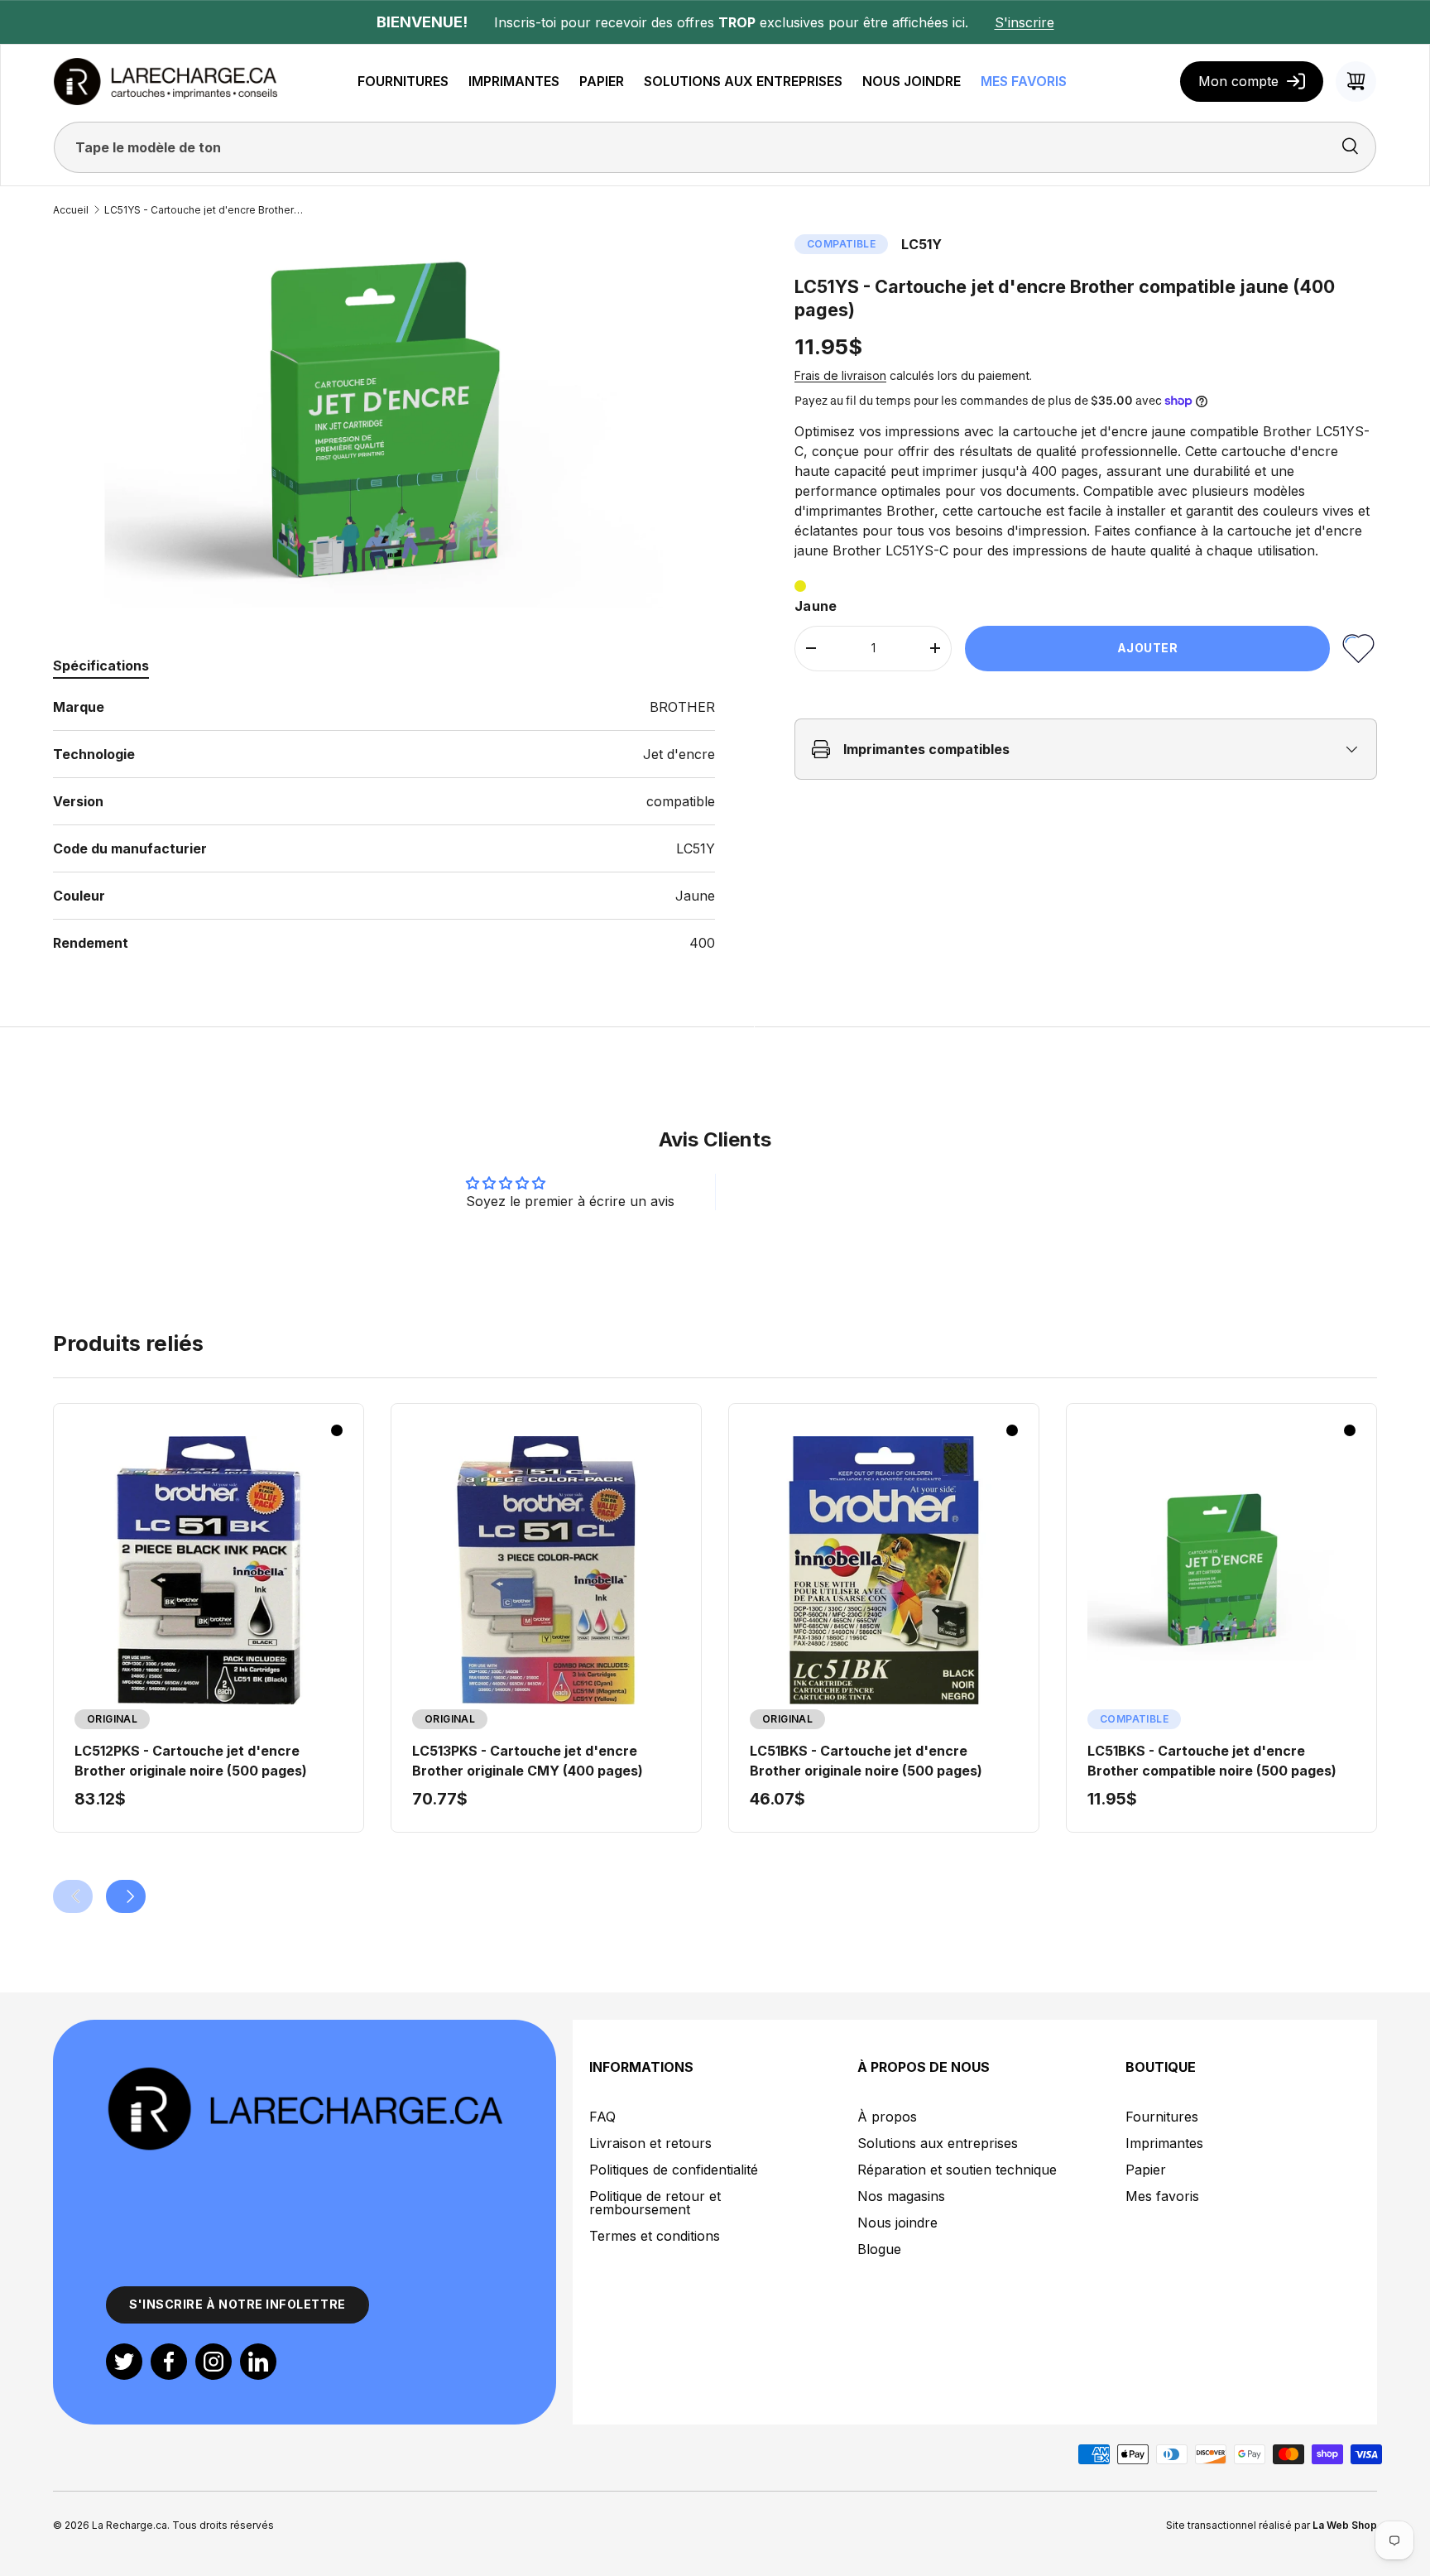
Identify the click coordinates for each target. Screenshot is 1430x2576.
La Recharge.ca (130, 2525)
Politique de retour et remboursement (655, 2203)
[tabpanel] (384, 825)
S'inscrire (1025, 22)
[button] (1356, 82)
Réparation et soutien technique (957, 2170)
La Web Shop (1345, 2525)
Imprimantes (1164, 2143)
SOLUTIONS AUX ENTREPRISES (743, 81)
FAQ (602, 2117)
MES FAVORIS (1024, 81)
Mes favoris (1162, 2196)
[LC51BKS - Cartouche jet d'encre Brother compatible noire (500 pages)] (1221, 1570)
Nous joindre (897, 2223)
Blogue (879, 2249)
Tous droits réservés (223, 2525)
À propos (887, 2117)
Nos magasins (901, 2196)
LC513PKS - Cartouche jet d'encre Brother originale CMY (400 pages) (528, 1761)
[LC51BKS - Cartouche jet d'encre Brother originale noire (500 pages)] (884, 1570)
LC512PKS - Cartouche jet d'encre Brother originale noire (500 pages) (191, 1761)
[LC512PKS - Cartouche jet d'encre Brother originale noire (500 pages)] (209, 1570)
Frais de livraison (840, 375)
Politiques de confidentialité (674, 2170)
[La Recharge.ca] (305, 2074)
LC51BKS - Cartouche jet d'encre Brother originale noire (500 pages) (866, 1761)
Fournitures (1162, 2117)
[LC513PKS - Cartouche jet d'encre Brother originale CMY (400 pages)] (546, 1570)
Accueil (71, 210)
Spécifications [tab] (101, 666)
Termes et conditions (655, 2236)
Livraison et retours (650, 2143)
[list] (384, 421)
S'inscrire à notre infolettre (238, 2304)
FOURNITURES (403, 81)
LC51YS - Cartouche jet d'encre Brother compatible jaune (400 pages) (204, 210)
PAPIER (602, 81)
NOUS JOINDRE (912, 81)
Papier (1146, 2170)
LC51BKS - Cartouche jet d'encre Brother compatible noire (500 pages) (1212, 1761)
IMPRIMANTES (514, 81)
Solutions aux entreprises (938, 2143)
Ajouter (1148, 648)
